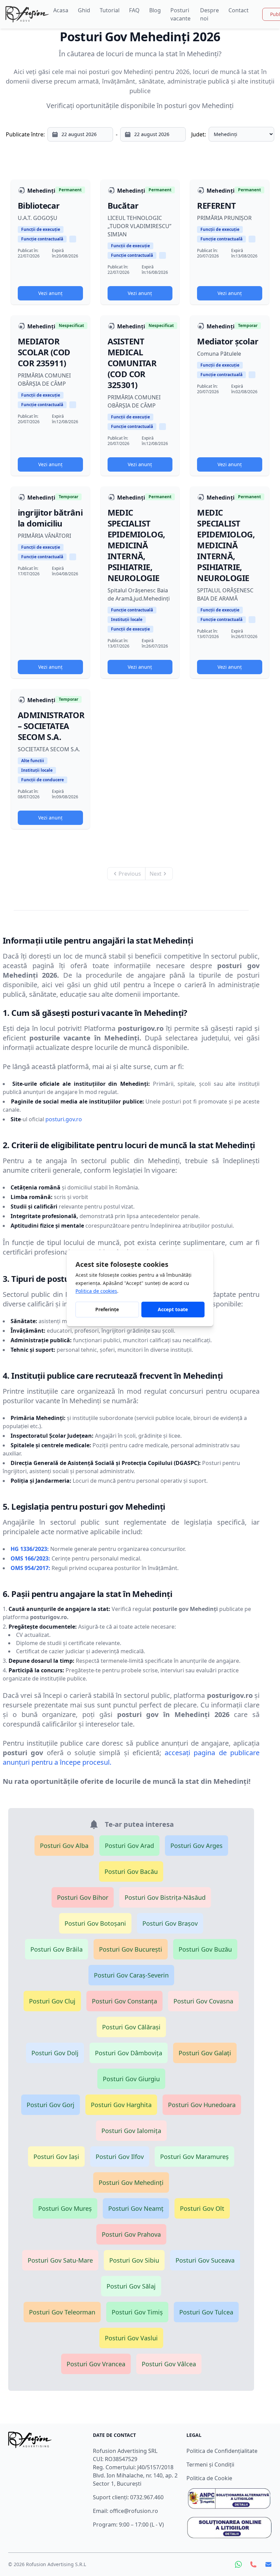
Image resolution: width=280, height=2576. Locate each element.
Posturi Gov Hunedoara (202, 2105)
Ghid (84, 10)
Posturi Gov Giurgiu (131, 2079)
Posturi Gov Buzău (205, 1949)
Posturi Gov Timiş (137, 2312)
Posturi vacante (180, 14)
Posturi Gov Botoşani (95, 1923)
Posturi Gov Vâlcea (169, 2364)
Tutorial (110, 10)
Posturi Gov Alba (64, 1846)
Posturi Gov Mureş (65, 2208)
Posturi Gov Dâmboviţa (129, 2053)
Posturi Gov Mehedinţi (131, 2182)
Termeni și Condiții (210, 2464)
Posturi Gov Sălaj (131, 2286)
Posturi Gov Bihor (83, 1897)
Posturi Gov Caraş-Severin (131, 1975)
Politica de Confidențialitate (222, 2451)
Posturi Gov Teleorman (62, 2312)
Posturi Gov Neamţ (136, 2208)
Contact (239, 10)
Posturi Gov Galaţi (205, 2053)
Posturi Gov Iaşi (56, 2157)
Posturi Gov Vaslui (131, 2338)
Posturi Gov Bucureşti (131, 1949)
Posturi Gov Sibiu (134, 2260)
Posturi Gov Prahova (131, 2234)
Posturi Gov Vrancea (96, 2364)
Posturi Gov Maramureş (194, 2157)
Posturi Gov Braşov (170, 1923)
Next (156, 874)
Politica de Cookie (209, 2478)
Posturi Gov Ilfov (120, 2157)
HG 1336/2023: (30, 1549)
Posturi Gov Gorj (51, 2105)
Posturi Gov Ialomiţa (131, 2131)
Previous (130, 874)
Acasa (61, 10)
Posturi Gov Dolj (55, 2053)
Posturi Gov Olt (202, 2208)
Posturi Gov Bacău (131, 1871)
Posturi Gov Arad (129, 1846)
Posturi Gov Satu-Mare (60, 2260)
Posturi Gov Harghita (121, 2105)
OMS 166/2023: (30, 1558)
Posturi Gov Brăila (57, 1949)
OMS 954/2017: (30, 1568)
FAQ (134, 10)
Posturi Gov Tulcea (206, 2312)
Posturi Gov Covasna (203, 2001)
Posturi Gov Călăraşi (131, 2027)
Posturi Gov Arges (197, 1846)
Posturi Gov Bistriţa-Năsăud (165, 1897)
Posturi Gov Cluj (52, 2001)
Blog (155, 10)
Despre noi (209, 14)
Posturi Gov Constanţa (124, 2001)
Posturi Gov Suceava (205, 2260)
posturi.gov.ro (64, 1119)
